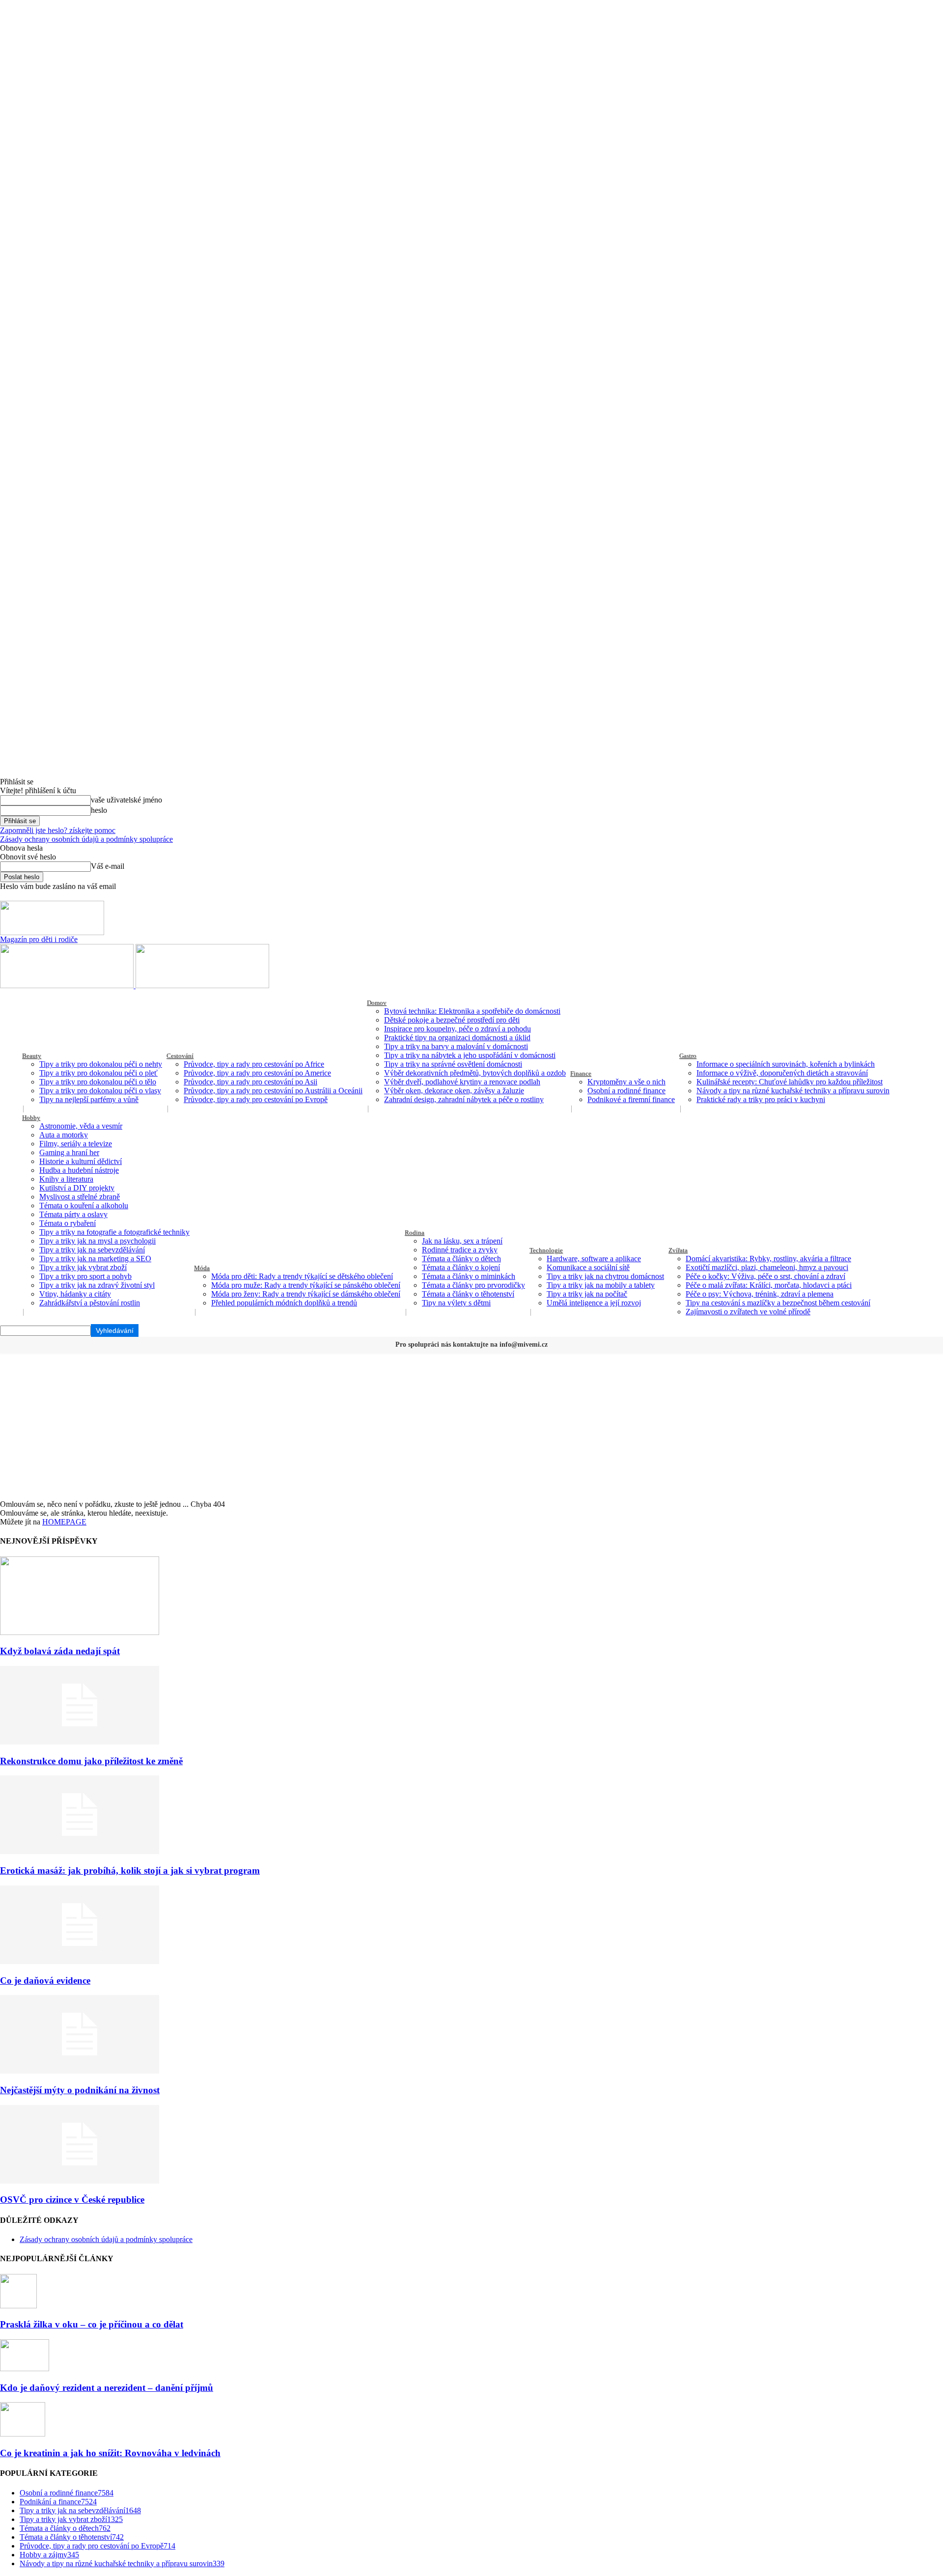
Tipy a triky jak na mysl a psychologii (97, 1241)
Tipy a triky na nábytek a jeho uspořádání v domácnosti (470, 1055)
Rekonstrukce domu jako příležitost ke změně (91, 1761)
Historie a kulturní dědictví (81, 1161)
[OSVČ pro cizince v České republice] (80, 2181)
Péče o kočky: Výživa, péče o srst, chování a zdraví (765, 1276)
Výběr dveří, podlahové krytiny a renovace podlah (462, 1082)
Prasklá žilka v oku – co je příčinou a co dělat (92, 2324)
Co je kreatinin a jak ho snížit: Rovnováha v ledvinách (110, 2453)
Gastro (688, 1056)
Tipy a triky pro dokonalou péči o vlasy (100, 1091)
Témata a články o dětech (461, 1259)
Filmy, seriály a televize (76, 1144)
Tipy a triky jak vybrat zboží (83, 1267)
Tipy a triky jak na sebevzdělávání (92, 1250)
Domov (377, 1003)
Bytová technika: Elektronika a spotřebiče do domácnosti (472, 1011)
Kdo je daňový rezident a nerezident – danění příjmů (107, 2388)
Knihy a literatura (66, 1179)
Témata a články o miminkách (469, 1276)
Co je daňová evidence (45, 1980)
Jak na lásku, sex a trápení (462, 1241)
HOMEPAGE (64, 1522)
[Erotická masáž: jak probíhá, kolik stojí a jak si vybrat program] (80, 1851)
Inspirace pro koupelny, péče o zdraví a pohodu (458, 1029)
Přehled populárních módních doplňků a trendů (284, 1303)
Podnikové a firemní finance (631, 1099)
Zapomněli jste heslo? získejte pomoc (58, 830)
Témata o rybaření (68, 1223)
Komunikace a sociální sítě (588, 1267)
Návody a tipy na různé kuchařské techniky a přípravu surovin (793, 1091)
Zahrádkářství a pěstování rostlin (90, 1303)
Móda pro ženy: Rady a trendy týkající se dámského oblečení (306, 1294)
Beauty (32, 1056)
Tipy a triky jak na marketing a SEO (95, 1259)
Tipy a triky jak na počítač (587, 1294)
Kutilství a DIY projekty (77, 1188)
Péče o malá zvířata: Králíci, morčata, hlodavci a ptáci (769, 1285)
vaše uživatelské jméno (126, 800)
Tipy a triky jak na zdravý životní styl (97, 1285)
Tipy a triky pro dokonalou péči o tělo (98, 1082)
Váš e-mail (108, 866)
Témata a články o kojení (461, 1267)
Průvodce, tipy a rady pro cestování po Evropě (256, 1099)
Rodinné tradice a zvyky (460, 1250)
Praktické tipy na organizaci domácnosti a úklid (457, 1038)
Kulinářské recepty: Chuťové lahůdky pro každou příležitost (790, 1082)
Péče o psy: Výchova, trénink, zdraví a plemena (760, 1294)
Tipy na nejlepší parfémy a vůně (89, 1099)
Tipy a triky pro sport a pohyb (85, 1276)
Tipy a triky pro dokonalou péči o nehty (101, 1064)
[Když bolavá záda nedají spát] (80, 1632)
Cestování (180, 1056)
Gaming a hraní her (69, 1152)
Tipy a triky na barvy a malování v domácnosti (456, 1046)
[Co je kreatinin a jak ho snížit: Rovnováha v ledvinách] (23, 2434)
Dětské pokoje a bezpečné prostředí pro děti (452, 1020)
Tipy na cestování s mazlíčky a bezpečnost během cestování (778, 1303)
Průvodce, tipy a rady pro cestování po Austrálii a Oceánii (273, 1091)
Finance (581, 1073)
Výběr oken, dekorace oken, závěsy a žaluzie (454, 1091)
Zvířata (678, 1250)
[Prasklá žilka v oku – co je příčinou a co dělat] (18, 2306)
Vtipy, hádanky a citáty (75, 1294)
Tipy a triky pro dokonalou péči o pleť (98, 1073)
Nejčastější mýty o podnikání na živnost (80, 2090)
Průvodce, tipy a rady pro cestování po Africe (254, 1064)
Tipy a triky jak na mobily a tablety (601, 1285)
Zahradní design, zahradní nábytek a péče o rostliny (464, 1099)
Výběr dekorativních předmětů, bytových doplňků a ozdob (475, 1073)
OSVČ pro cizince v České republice (72, 2200)
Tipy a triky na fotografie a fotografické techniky (114, 1232)
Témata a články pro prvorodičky (473, 1285)
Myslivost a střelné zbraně (80, 1197)
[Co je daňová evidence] (80, 1961)
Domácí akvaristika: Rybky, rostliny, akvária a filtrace (768, 1259)
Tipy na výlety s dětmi (456, 1303)
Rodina (415, 1233)
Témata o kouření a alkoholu (84, 1205)
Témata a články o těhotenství (468, 1294)
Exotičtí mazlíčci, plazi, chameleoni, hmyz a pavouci (767, 1267)
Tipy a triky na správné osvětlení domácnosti (453, 1064)
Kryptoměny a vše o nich (626, 1082)
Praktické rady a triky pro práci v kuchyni (761, 1099)
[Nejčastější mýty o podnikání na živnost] (80, 2071)
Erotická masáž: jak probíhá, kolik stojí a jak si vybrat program (130, 1870)
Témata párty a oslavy (73, 1214)
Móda (202, 1268)
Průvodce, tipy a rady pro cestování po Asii (250, 1082)
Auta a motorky (64, 1135)
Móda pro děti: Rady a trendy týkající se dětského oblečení (302, 1276)
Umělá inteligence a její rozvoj (594, 1303)
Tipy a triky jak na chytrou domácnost (605, 1276)
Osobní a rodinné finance (626, 1091)
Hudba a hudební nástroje (79, 1170)
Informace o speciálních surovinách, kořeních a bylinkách (786, 1064)
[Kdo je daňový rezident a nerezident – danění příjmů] (25, 2368)
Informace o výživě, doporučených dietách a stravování (782, 1073)
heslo (99, 810)
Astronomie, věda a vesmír (81, 1126)
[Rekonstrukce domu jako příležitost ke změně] (80, 1742)
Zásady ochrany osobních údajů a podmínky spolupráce (86, 839)
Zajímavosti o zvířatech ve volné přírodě (748, 1312)
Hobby (31, 1118)
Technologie (546, 1250)
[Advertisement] (471, 1426)
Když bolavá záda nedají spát (60, 1651)
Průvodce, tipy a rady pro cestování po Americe (257, 1073)
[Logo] (68, 985)
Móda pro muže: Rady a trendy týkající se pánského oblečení (306, 1285)
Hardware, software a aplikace (594, 1259)
